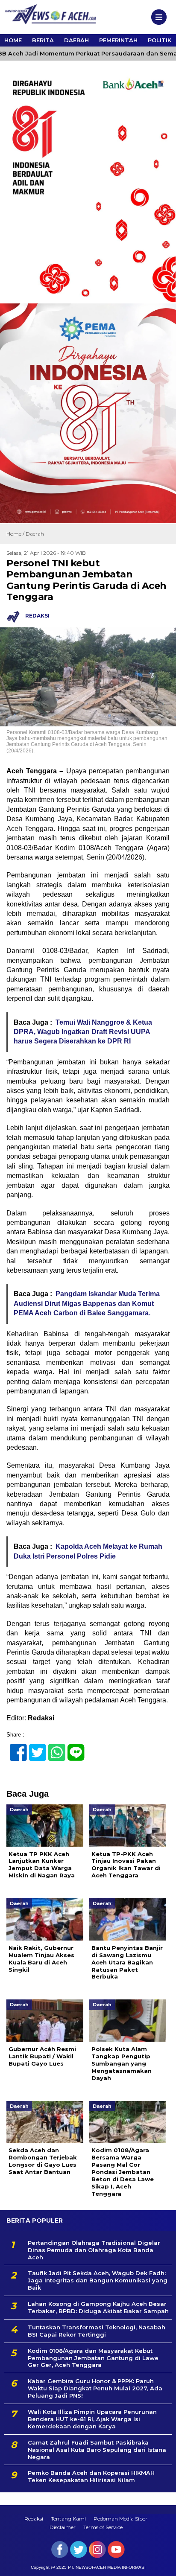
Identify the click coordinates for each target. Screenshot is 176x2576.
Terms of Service (103, 2527)
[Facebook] (15, 1748)
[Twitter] (34, 1748)
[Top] (162, 2564)
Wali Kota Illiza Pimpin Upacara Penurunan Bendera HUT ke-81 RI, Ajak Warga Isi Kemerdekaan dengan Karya (92, 2419)
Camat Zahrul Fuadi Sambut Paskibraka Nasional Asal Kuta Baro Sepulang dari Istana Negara (97, 2450)
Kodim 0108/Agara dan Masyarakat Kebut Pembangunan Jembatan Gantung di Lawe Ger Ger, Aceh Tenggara (93, 2358)
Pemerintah (118, 40)
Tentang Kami (68, 2519)
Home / (16, 534)
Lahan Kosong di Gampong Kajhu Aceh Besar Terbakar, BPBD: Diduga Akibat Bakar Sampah (98, 2307)
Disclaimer (63, 2527)
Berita (43, 40)
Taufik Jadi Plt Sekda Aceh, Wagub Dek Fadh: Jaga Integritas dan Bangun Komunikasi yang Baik (98, 2280)
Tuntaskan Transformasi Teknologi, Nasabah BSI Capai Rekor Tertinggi (97, 2331)
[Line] (72, 1748)
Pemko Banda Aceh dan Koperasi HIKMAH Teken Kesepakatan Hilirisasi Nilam (91, 2476)
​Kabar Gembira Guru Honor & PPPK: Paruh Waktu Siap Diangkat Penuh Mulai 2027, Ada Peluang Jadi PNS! (95, 2388)
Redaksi (34, 2519)
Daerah (76, 40)
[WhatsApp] (53, 1748)
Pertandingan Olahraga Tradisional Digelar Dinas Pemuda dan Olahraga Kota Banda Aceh (94, 2250)
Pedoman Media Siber (120, 2519)
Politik (160, 40)
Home (13, 40)
